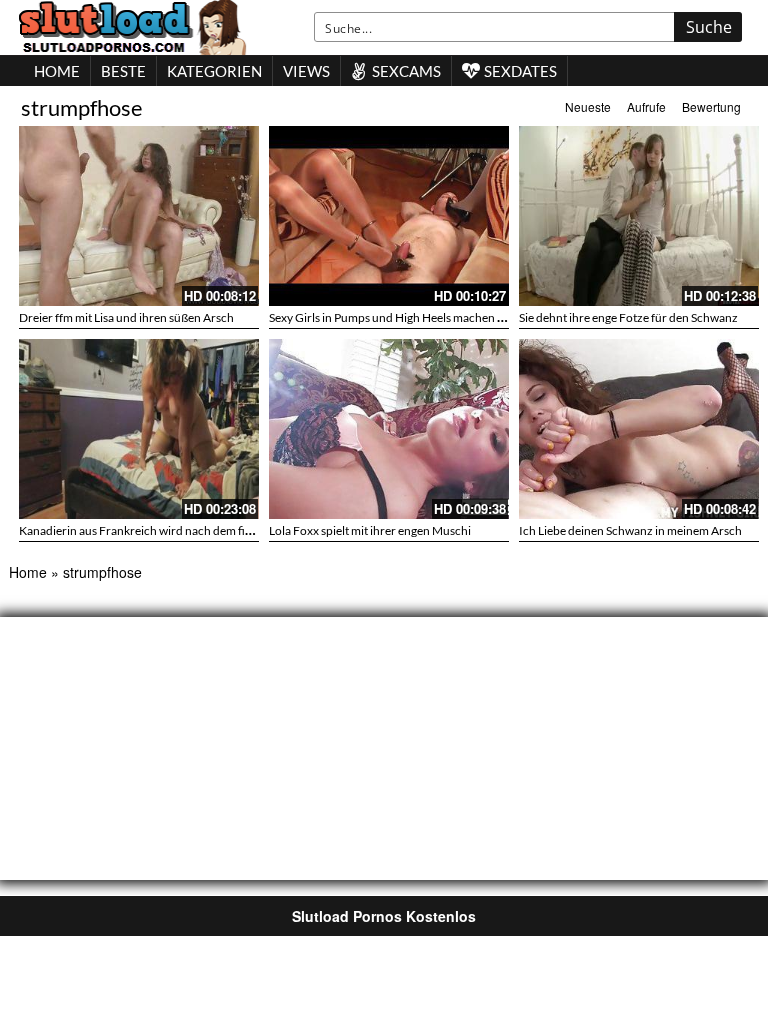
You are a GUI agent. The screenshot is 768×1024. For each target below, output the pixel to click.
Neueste (588, 106)
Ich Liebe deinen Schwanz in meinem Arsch (630, 530)
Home (28, 572)
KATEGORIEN (214, 71)
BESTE (123, 71)
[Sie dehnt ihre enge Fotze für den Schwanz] (639, 216)
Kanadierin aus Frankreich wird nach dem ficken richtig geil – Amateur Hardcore (227, 530)
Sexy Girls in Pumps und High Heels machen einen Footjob (419, 317)
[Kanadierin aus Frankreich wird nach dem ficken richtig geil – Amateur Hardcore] (139, 429)
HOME (57, 71)
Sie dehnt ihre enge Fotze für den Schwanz (628, 317)
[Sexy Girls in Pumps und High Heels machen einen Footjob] (389, 216)
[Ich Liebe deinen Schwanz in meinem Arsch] (639, 429)
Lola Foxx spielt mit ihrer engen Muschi (370, 530)
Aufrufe (646, 106)
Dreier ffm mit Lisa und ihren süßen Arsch (126, 317)
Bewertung (711, 106)
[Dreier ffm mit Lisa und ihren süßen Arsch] (139, 216)
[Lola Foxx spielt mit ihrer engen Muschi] (389, 429)
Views (306, 71)
